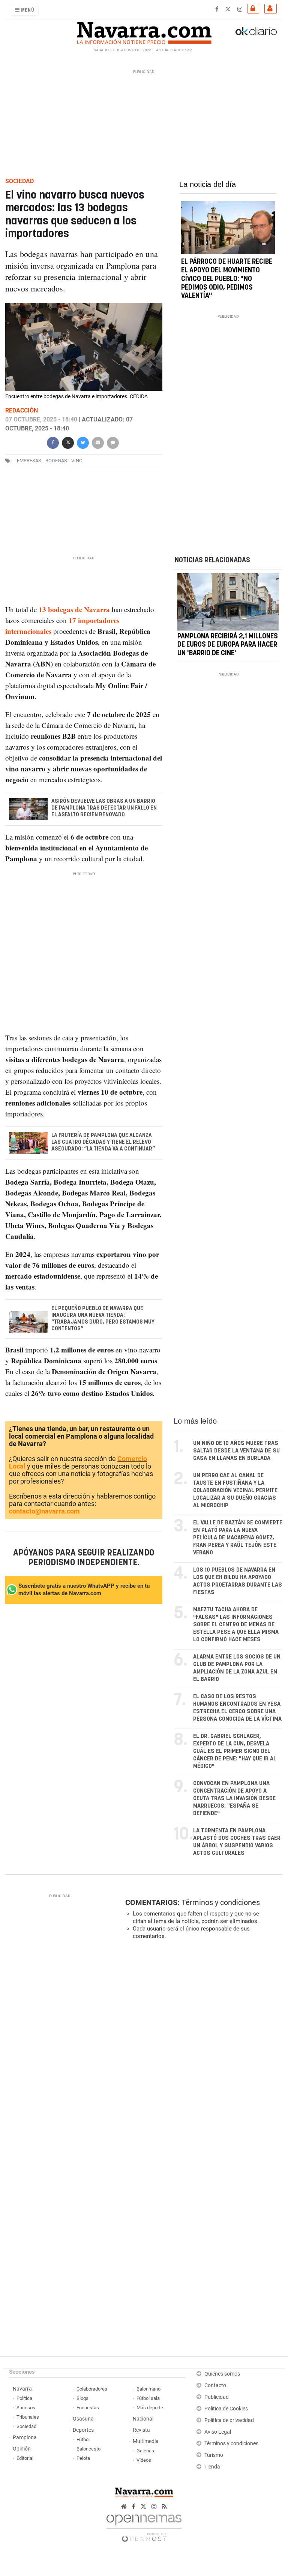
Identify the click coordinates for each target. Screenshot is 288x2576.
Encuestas (88, 2408)
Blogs (82, 2398)
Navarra (22, 2389)
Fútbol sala (148, 2398)
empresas (29, 461)
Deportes (83, 2430)
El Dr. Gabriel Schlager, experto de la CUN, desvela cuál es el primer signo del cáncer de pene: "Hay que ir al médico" (235, 1751)
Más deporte (150, 2408)
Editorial (25, 2458)
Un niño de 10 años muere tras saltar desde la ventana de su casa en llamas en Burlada (236, 1451)
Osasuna (83, 2419)
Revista (141, 2430)
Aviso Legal (218, 2432)
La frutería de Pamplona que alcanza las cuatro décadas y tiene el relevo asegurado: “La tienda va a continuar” (103, 1142)
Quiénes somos (222, 2374)
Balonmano (148, 2389)
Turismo (214, 2455)
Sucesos (26, 2408)
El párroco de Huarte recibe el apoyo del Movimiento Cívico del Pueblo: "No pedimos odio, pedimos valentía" (227, 279)
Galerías (145, 2451)
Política (24, 2398)
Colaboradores (92, 2389)
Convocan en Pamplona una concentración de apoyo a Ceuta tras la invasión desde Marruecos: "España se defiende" (234, 1798)
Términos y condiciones (221, 1902)
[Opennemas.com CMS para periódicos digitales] (144, 2526)
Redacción (22, 410)
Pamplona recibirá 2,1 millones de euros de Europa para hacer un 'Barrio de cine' (228, 645)
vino (77, 461)
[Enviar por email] (98, 442)
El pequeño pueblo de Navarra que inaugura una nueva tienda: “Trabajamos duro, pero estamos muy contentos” (103, 1319)
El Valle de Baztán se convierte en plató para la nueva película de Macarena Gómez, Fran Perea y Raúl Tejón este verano (238, 1538)
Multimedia (146, 2441)
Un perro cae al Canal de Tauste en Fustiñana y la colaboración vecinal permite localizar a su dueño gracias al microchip (235, 1490)
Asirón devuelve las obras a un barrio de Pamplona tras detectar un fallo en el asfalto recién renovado (104, 808)
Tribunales (28, 2417)
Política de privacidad (229, 2420)
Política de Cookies (226, 2409)
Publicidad (217, 2397)
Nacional (143, 2419)
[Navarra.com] (144, 31)
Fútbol (83, 2439)
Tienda (212, 2467)
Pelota (83, 2458)
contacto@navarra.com (44, 1511)
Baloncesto (88, 2449)
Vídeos (144, 2460)
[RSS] (164, 2507)
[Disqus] (202, 2049)
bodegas (56, 461)
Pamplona (25, 2438)
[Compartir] (53, 442)
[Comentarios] (113, 442)
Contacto (215, 2385)
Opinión (22, 2449)
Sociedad (26, 2426)
